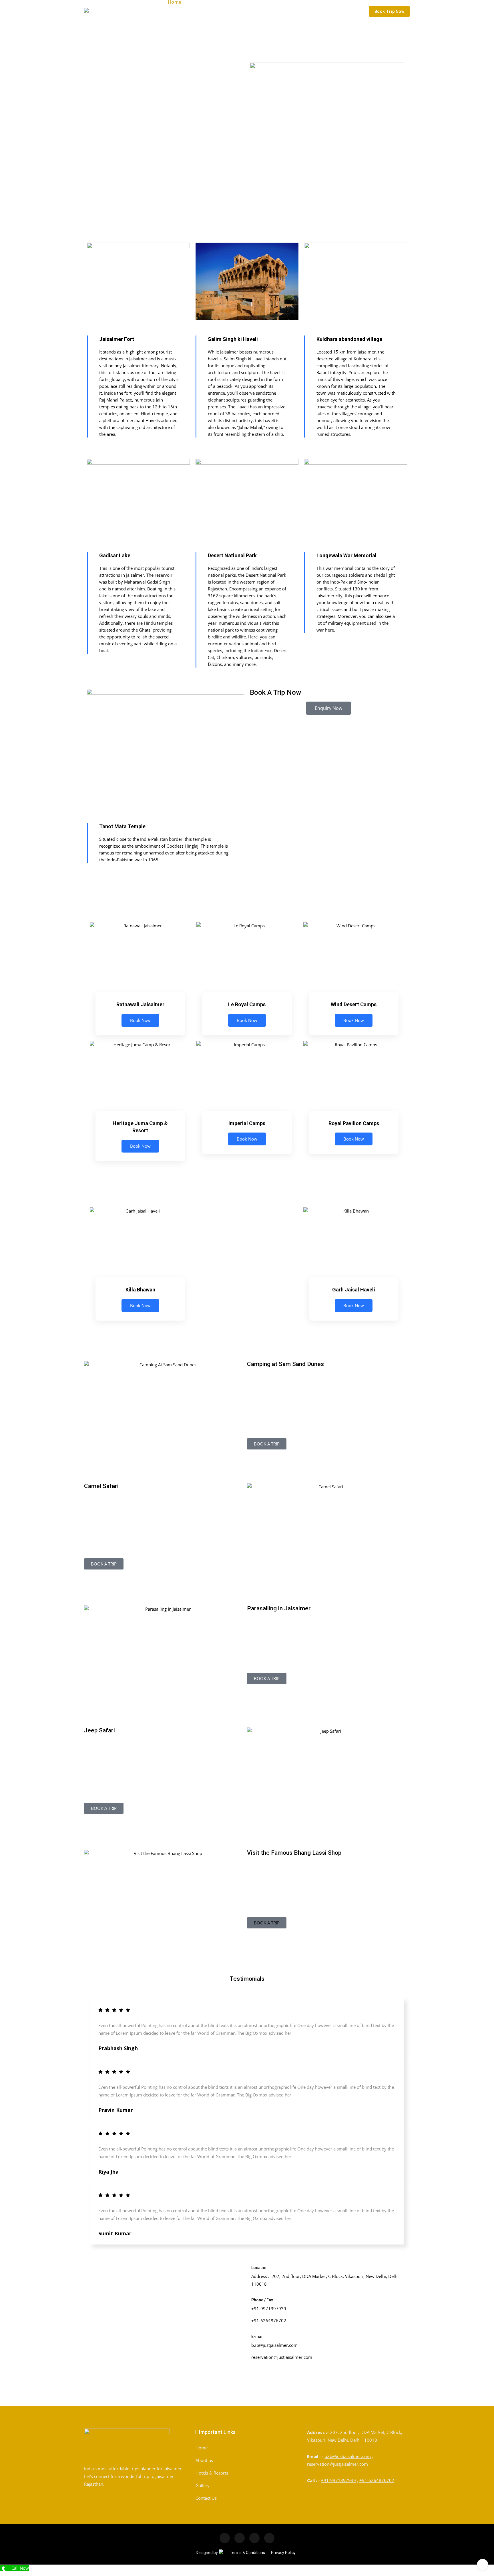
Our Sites (183, 21)
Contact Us (206, 2498)
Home (202, 2448)
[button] (267, 1923)
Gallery (203, 2485)
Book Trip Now (390, 11)
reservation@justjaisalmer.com (337, 2464)
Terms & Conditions (247, 2553)
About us (204, 2460)
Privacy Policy (283, 2553)
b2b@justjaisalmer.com (348, 2456)
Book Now (140, 1020)
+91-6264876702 (377, 2480)
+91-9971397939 (338, 2480)
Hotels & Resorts (212, 2473)
